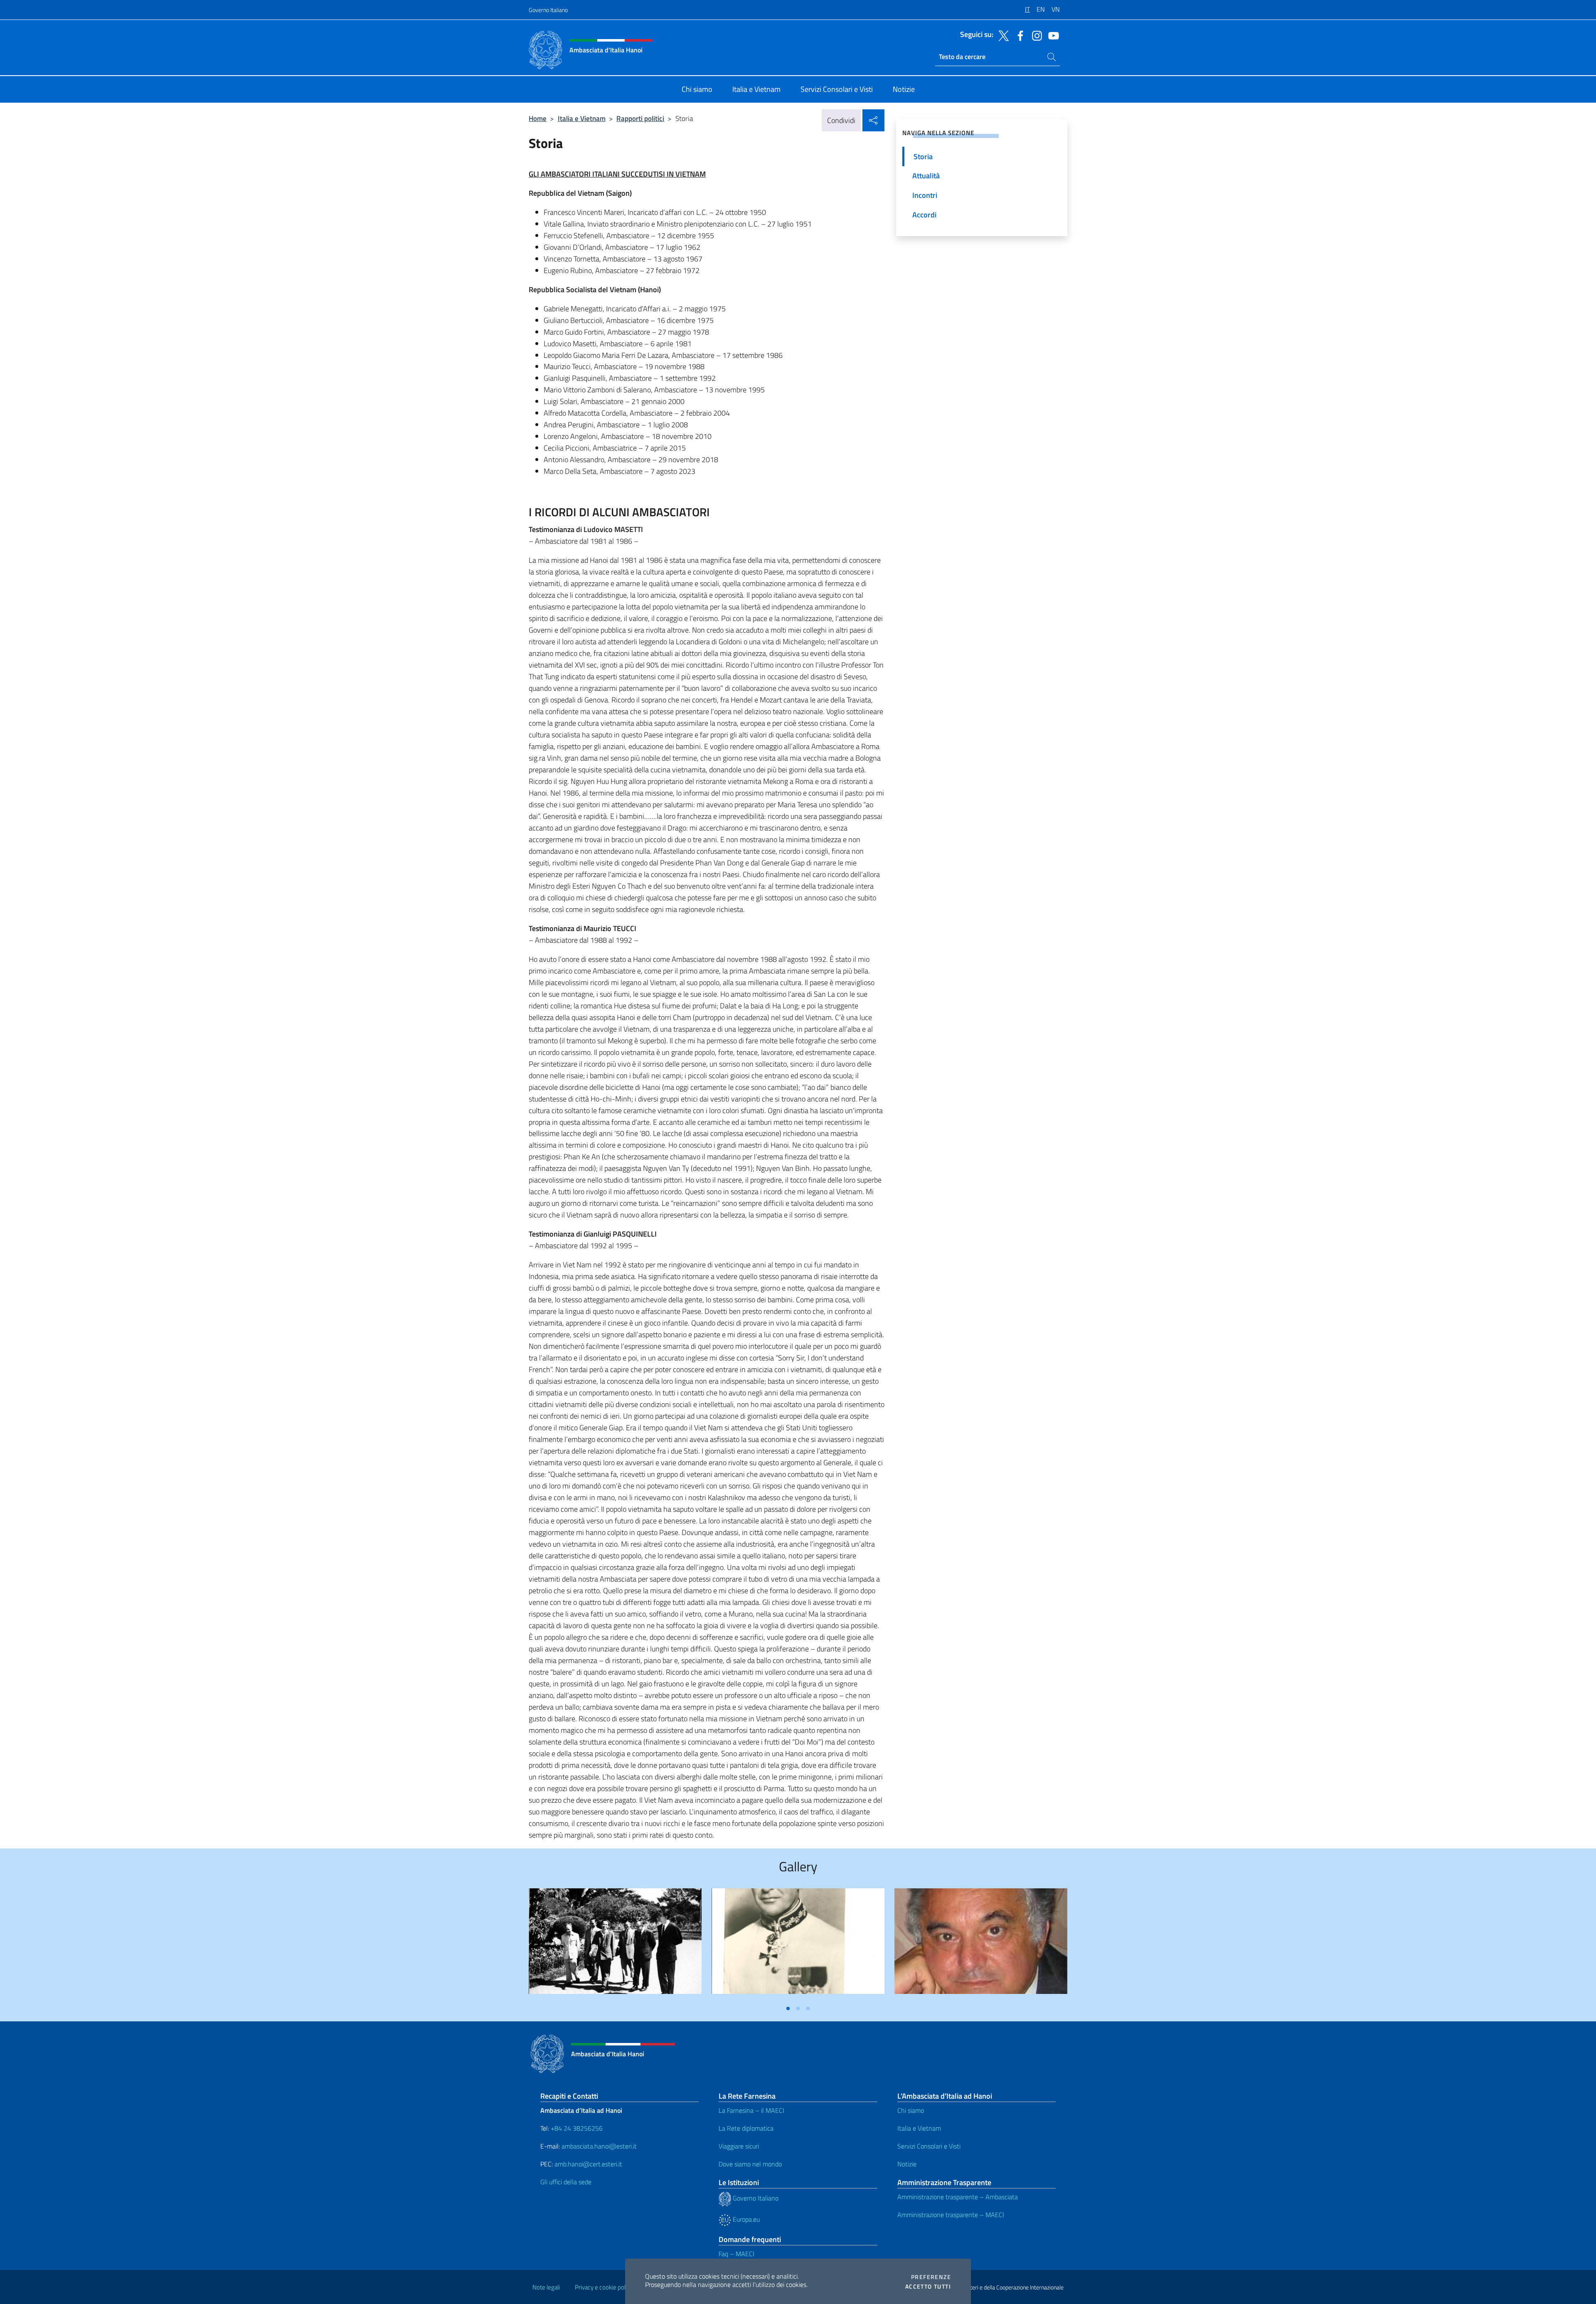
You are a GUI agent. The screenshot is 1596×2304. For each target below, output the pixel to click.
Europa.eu (745, 2219)
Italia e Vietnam (582, 118)
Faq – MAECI (736, 2254)
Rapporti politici (640, 118)
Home (538, 118)
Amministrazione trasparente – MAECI (951, 2215)
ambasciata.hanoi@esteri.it (599, 2146)
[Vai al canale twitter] (1002, 35)
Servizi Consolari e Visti (929, 2146)
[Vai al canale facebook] (1018, 35)
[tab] (788, 2008)
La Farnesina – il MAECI (751, 2110)
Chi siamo (911, 2110)
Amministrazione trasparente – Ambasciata (958, 2197)
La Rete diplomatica (746, 2128)
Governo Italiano (548, 10)
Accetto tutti (928, 2287)
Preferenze (931, 2277)
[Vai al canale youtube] (1052, 35)
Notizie (907, 2164)
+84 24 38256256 (577, 2128)
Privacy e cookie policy (604, 2287)
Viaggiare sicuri (739, 2146)
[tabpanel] (615, 1945)
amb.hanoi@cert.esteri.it (588, 2164)
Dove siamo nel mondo (750, 2164)
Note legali (546, 2287)
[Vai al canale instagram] (1035, 35)
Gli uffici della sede (566, 2182)
